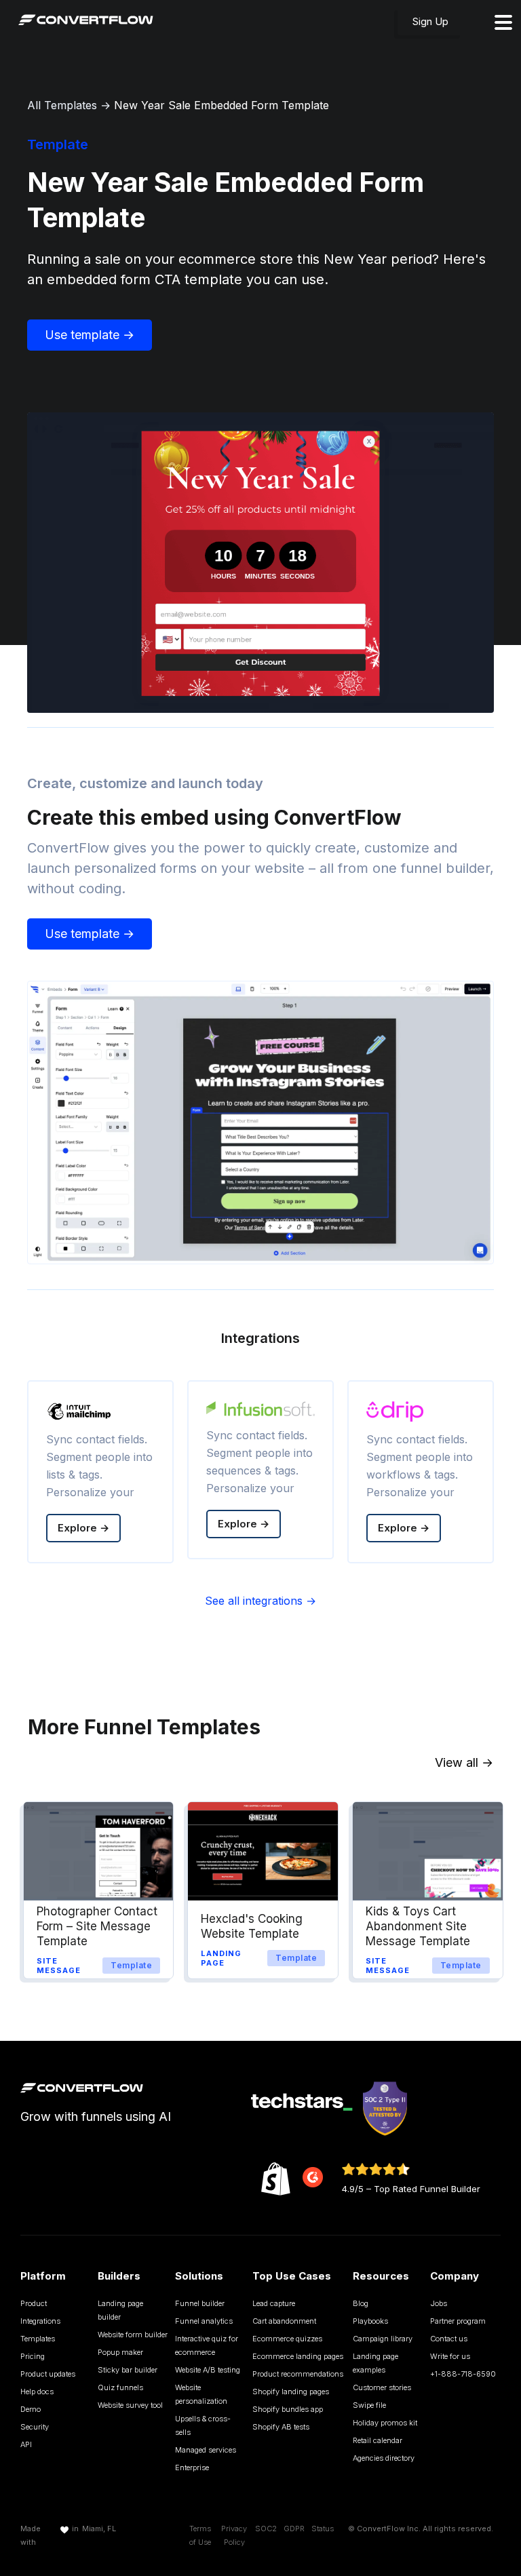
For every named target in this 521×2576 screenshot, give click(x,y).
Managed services (206, 2450)
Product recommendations (298, 2374)
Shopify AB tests (281, 2427)
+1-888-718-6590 (463, 2374)
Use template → (90, 335)
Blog (361, 2303)
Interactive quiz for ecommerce (207, 2345)
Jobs (439, 2303)
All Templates (62, 105)
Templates (38, 2339)
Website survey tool (130, 2405)
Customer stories (382, 2387)
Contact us (449, 2339)
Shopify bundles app (288, 2409)
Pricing (33, 2356)
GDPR (294, 2529)
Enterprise (192, 2467)
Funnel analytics (204, 2321)
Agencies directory (384, 2458)
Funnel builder (200, 2303)
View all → (464, 1762)
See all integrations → (260, 1601)
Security (35, 2427)
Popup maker (120, 2352)
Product (34, 2303)
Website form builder (133, 2335)
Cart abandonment (284, 2321)
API (26, 2444)
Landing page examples (375, 2363)
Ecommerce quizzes (287, 2339)
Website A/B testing (208, 2370)
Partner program (458, 2321)
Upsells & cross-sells (203, 2425)
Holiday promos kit (385, 2423)
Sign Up (430, 21)
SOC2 (266, 2529)
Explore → (83, 1528)
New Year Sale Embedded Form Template (221, 105)
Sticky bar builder (128, 2370)
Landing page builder (120, 2310)
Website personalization (201, 2394)
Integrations (40, 2321)
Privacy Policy (234, 2535)
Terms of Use (200, 2535)
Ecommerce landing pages (298, 2356)
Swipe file (369, 2405)
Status (323, 2529)
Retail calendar (378, 2440)
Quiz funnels (120, 2387)
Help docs (37, 2392)
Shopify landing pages (291, 2392)
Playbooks (370, 2321)
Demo (31, 2409)
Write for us (450, 2356)
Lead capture (274, 2303)
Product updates (48, 2374)
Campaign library (383, 2339)
